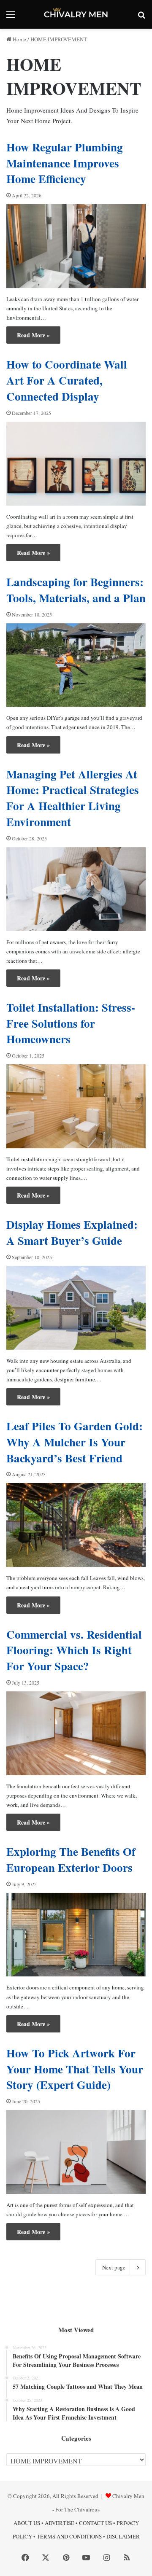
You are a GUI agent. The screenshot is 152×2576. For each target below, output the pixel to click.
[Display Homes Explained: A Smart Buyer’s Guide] (76, 1308)
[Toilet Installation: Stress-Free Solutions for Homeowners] (76, 1106)
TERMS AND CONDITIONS (69, 2536)
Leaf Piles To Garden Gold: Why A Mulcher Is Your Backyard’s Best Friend (75, 1442)
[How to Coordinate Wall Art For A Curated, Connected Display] (76, 464)
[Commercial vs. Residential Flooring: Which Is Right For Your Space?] (76, 1733)
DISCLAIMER (123, 2536)
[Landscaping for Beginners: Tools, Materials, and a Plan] (76, 665)
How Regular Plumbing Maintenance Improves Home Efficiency (65, 163)
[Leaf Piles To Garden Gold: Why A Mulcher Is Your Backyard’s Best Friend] (76, 1525)
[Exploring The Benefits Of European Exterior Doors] (76, 1935)
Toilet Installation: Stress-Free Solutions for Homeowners (71, 1023)
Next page (114, 2267)
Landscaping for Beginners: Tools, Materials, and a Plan (76, 590)
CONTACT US (95, 2523)
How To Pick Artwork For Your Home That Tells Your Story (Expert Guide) (75, 2069)
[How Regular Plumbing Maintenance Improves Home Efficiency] (76, 246)
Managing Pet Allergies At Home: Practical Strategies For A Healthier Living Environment (73, 798)
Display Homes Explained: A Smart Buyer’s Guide (72, 1232)
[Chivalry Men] (76, 14)
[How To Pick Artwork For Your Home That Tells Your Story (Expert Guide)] (76, 2152)
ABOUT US (27, 2523)
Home (19, 39)
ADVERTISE (60, 2523)
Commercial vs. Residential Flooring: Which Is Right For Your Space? (74, 1650)
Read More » (33, 335)
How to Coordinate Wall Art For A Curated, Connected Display (67, 380)
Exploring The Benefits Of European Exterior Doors (71, 1859)
